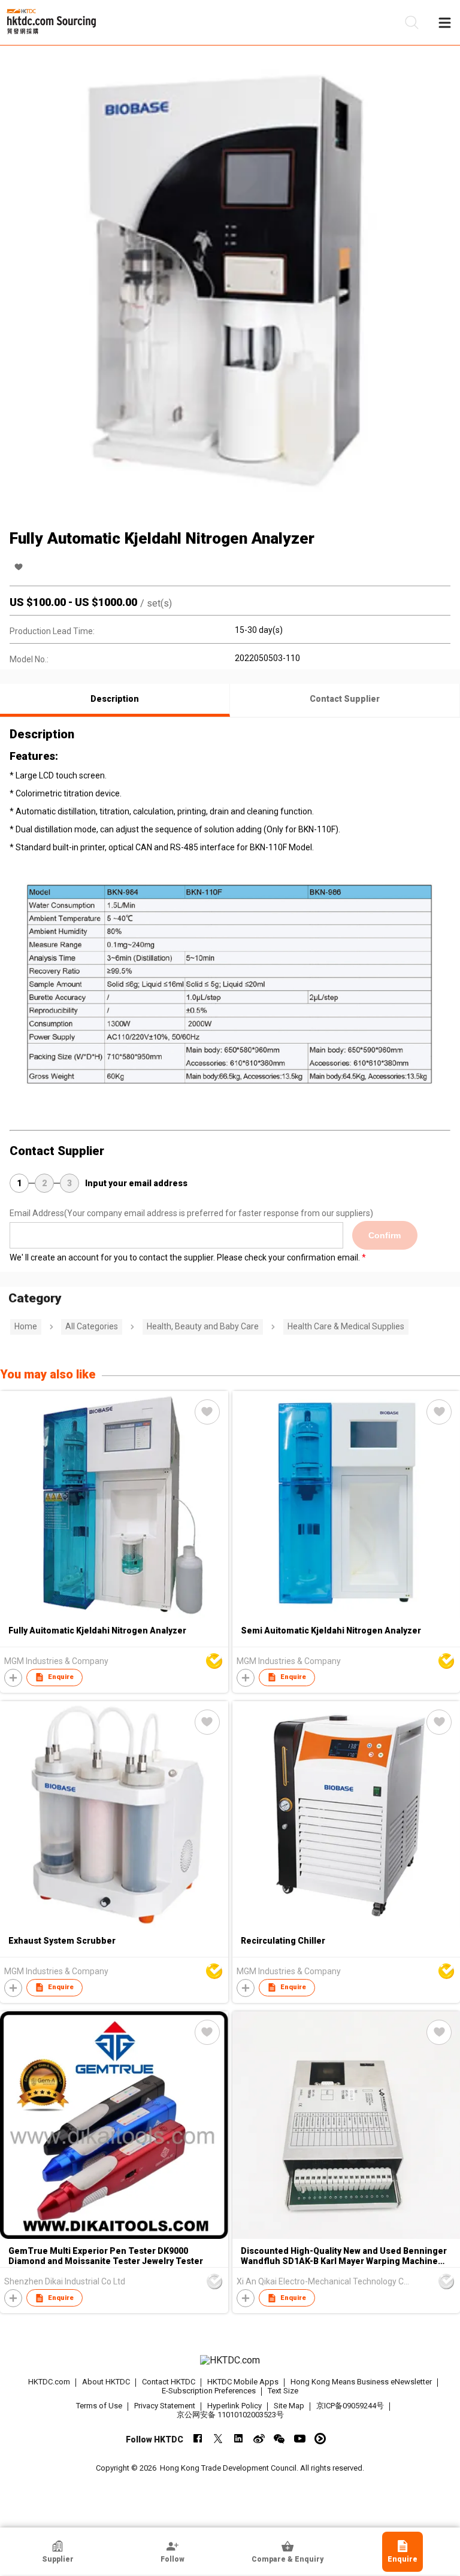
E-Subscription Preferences (209, 2391)
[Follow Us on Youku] (320, 2439)
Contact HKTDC (169, 2382)
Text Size (283, 2391)
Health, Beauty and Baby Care (203, 1326)
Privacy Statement (165, 2406)
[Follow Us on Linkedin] (239, 2439)
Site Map (289, 2406)
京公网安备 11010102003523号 (230, 2415)
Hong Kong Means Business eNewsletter (361, 2382)
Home (26, 1326)
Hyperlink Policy (234, 2406)
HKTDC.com (49, 2382)
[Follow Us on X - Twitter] (218, 2439)
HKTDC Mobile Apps (243, 2382)
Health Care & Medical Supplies (346, 1326)
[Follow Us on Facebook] (198, 2439)
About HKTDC (106, 2382)
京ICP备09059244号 (350, 2406)
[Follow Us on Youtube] (300, 2439)
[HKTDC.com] (230, 2360)
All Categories (92, 1326)
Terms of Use (99, 2406)
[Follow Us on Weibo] (259, 2439)
